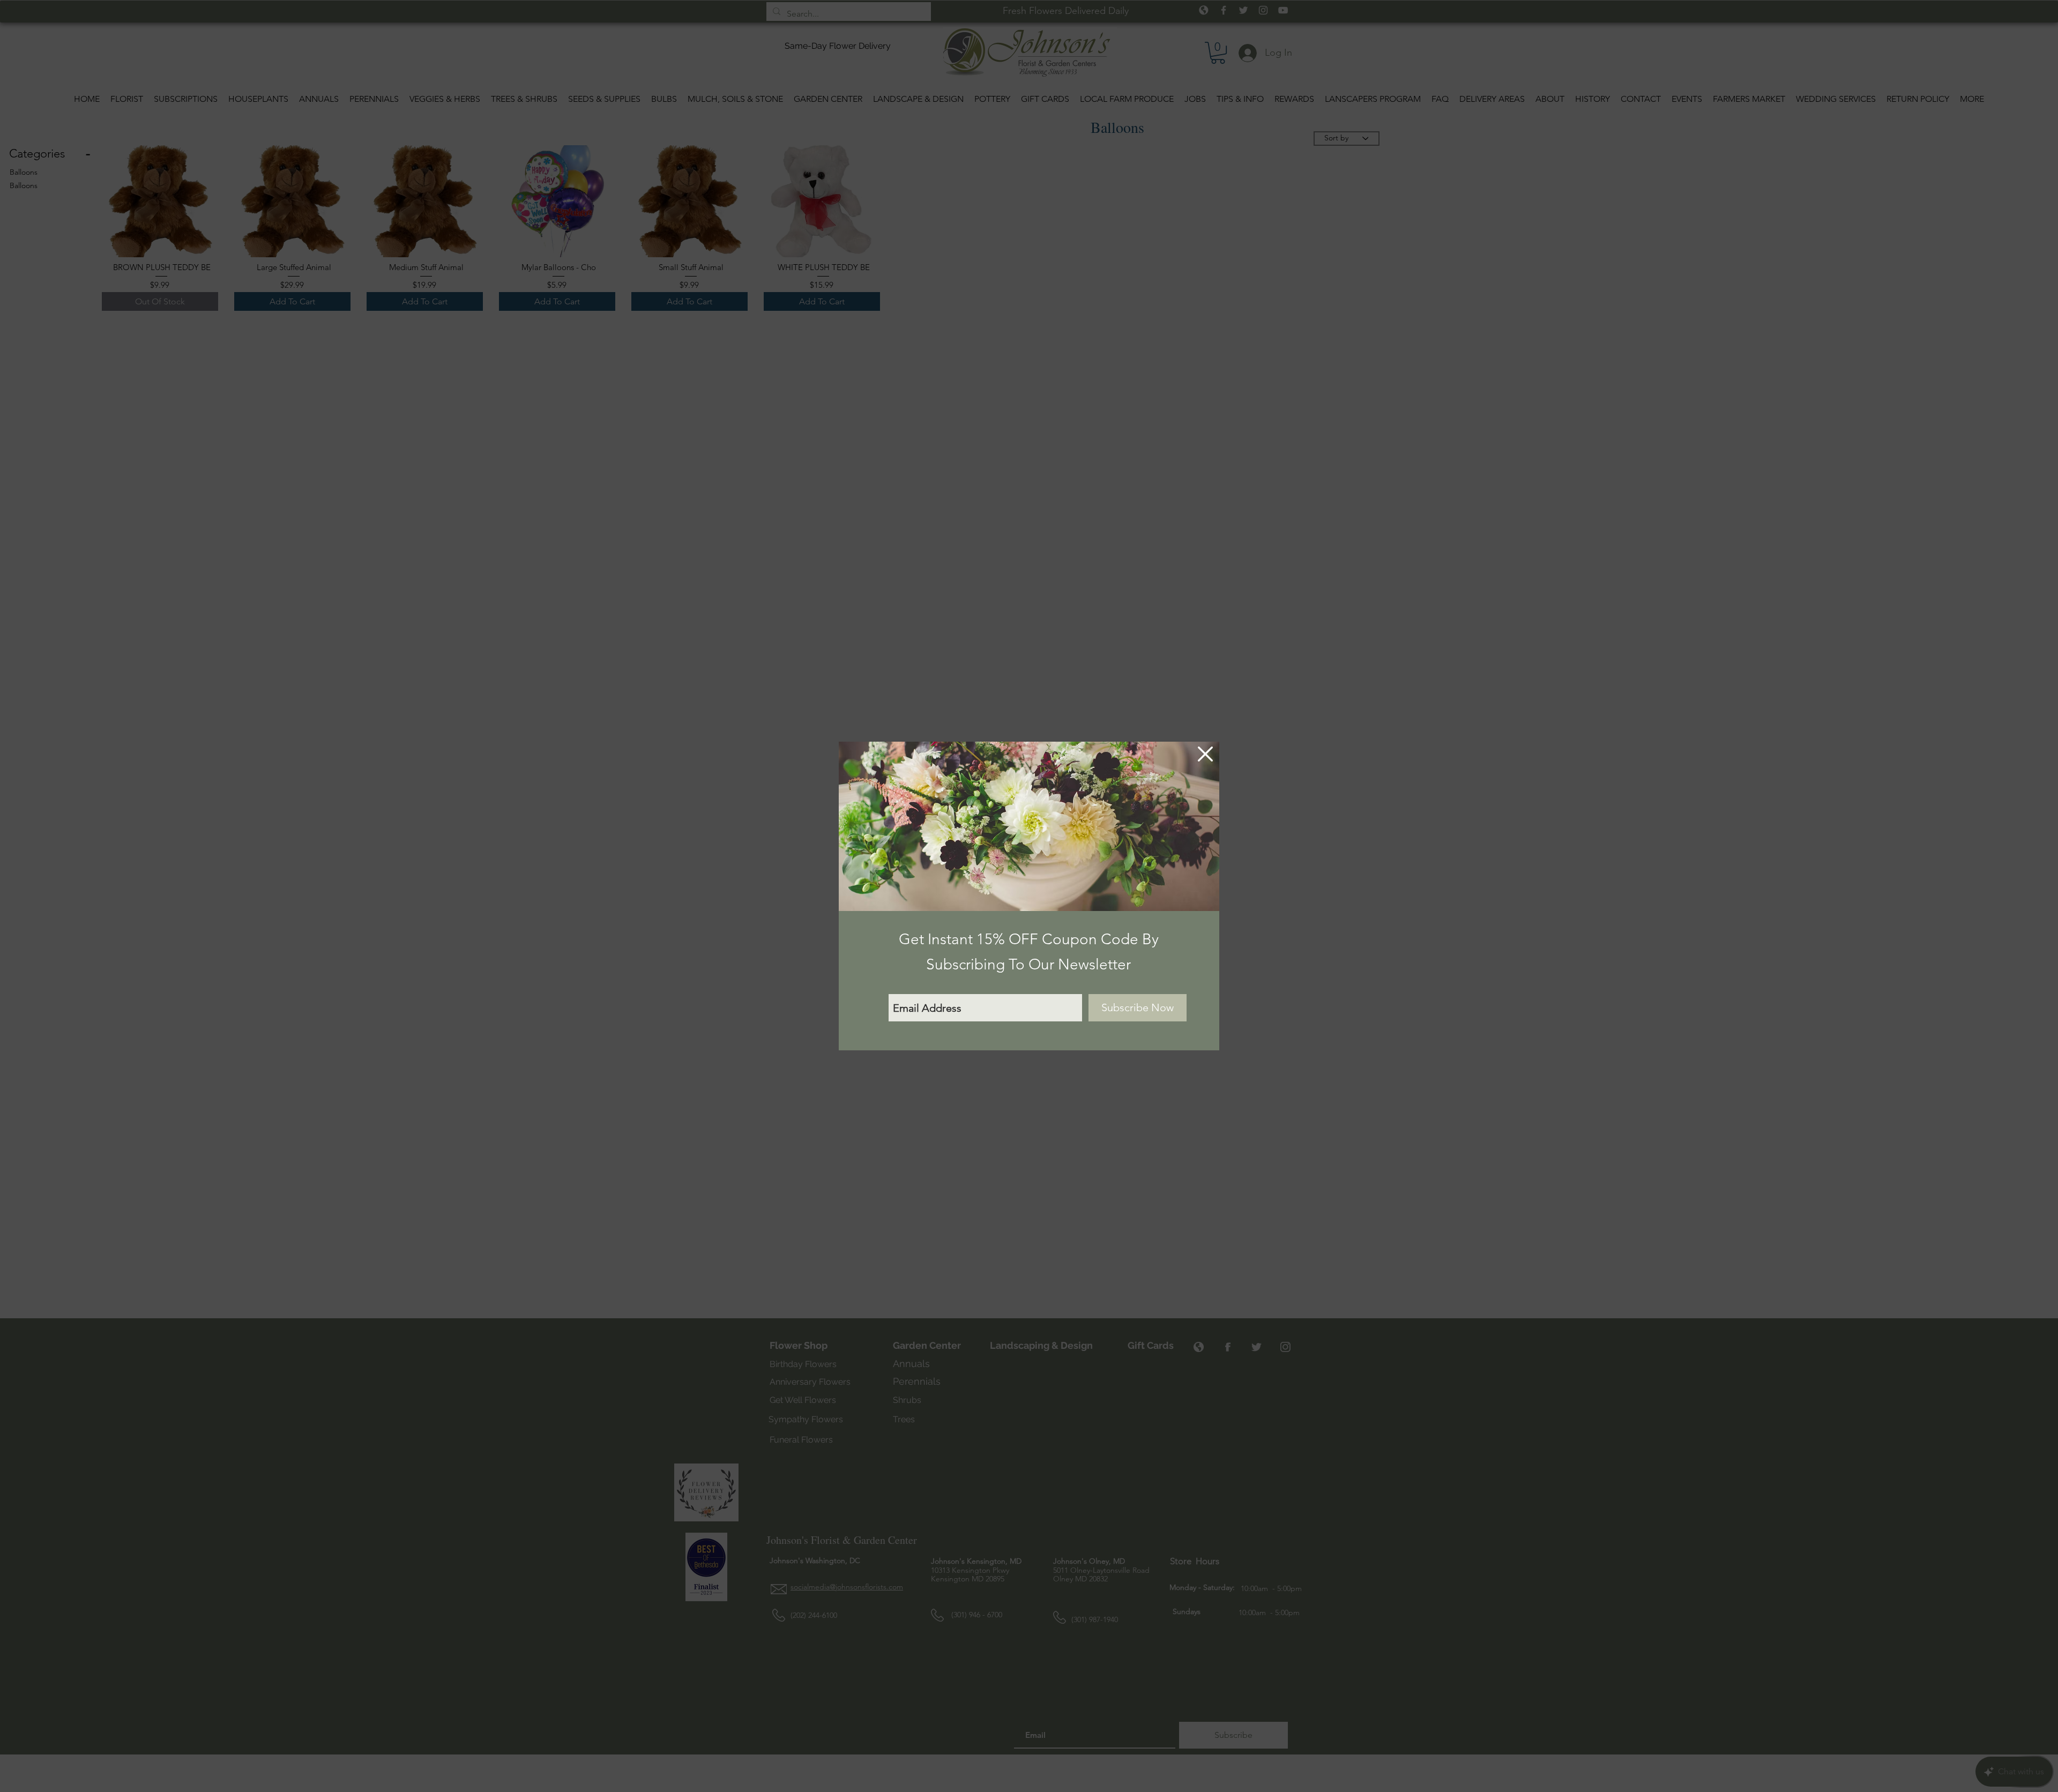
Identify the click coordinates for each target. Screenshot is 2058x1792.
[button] (1205, 754)
